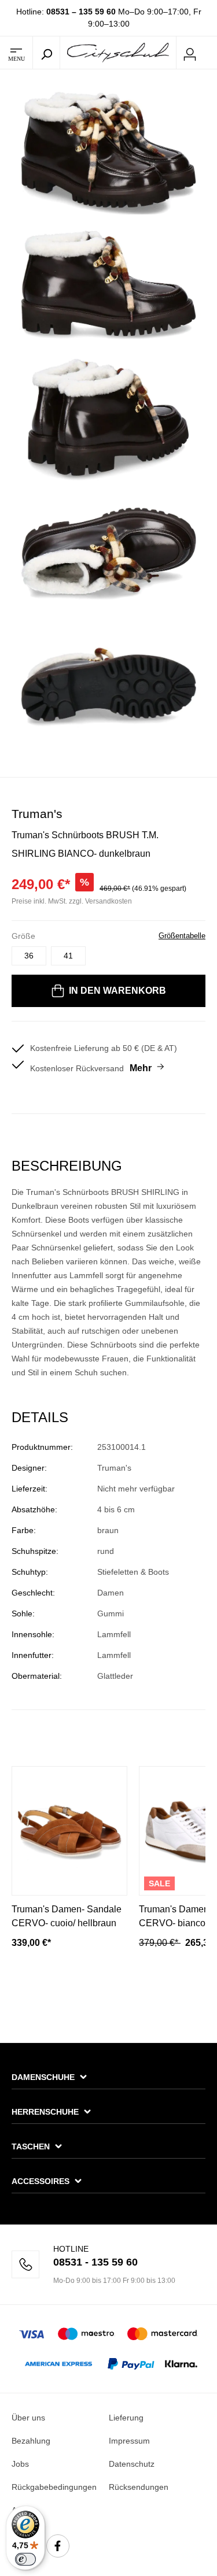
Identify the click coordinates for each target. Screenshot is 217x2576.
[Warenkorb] (210, 53)
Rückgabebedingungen (54, 2487)
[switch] (25, 2559)
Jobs (20, 2464)
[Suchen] (46, 53)
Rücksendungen (139, 2487)
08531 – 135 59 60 (81, 12)
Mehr (141, 1068)
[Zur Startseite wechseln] (118, 52)
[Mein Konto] (190, 53)
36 (29, 956)
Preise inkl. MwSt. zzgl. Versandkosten (72, 901)
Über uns (28, 2418)
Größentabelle (182, 936)
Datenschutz (132, 2464)
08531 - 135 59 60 (95, 2262)
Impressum (129, 2441)
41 (68, 956)
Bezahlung (31, 2441)
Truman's (37, 814)
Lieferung (126, 2418)
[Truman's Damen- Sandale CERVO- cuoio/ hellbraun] (69, 1831)
